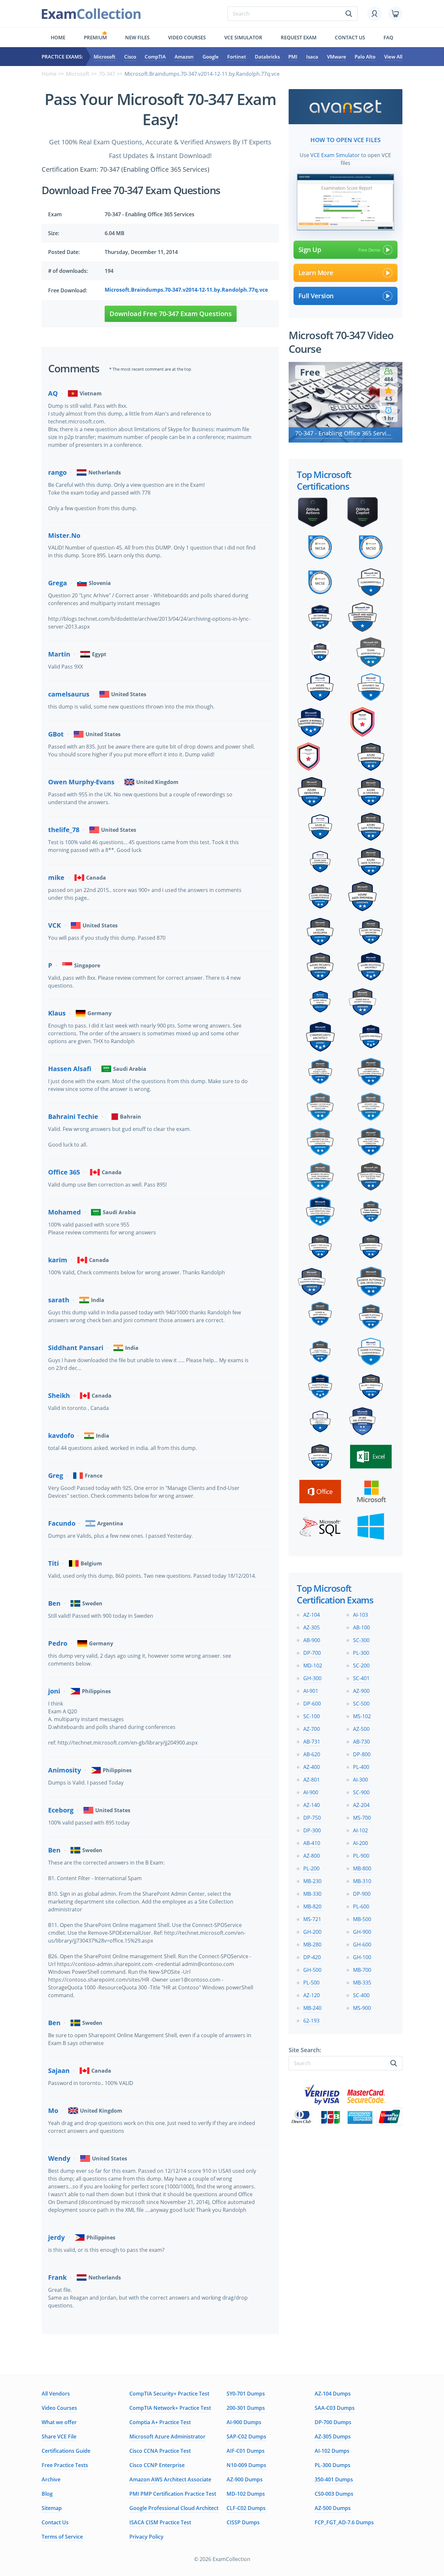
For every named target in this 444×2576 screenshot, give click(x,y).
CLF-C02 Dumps (246, 2508)
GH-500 (312, 1970)
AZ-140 (312, 1805)
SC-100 (312, 1716)
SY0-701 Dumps (246, 2394)
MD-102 (313, 1666)
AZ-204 (361, 1805)
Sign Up (310, 250)
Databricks (267, 57)
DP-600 (312, 1704)
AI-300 (360, 1780)
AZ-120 (312, 1995)
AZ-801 (312, 1780)
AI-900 (311, 1792)
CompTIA (155, 57)
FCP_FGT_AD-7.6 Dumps (344, 2522)
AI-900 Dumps (244, 2422)
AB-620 (312, 1754)
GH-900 (362, 1932)
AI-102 (360, 1830)
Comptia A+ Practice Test (160, 2422)
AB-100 (361, 1627)
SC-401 (361, 1678)
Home (58, 37)
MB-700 (362, 1970)
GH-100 (362, 1957)
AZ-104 (312, 1615)
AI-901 (311, 1691)
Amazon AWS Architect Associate (170, 2479)
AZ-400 (312, 1767)
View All (393, 57)
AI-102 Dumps (332, 2451)
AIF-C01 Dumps (246, 2451)
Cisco (130, 57)
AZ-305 (312, 1627)
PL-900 (361, 1856)
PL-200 (311, 1868)
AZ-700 (312, 1729)
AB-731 (312, 1742)
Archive (51, 2479)
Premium (95, 37)
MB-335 (362, 1983)
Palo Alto (365, 57)
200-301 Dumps (246, 2408)
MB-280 (312, 1945)
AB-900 (312, 1640)
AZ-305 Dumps (333, 2437)
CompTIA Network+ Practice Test (170, 2408)
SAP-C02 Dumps (246, 2437)
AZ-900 (361, 1691)
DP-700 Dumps (333, 2422)
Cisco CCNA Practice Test (160, 2451)
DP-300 (312, 1830)
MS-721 (312, 1919)
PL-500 (311, 1983)
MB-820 (312, 1906)
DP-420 (312, 1957)
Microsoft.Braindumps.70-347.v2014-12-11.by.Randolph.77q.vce (186, 290)
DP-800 (362, 1754)
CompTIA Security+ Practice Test (169, 2394)
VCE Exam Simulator (335, 155)
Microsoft (104, 57)
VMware (337, 57)
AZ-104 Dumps (333, 2394)
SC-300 (361, 1640)
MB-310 (362, 1881)
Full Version (316, 296)
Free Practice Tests (65, 2465)
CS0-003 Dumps (334, 2494)
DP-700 (312, 1653)
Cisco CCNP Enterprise (157, 2465)
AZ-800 (312, 1856)
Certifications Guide (66, 2451)
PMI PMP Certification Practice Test (173, 2494)
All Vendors (56, 2394)
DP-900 (362, 1894)
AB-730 (361, 1742)
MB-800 (362, 1868)
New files (137, 37)
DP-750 (312, 1818)
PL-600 (361, 1906)
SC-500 (361, 1704)
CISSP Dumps (243, 2522)
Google (211, 57)
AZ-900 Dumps (245, 2479)
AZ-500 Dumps (333, 2508)
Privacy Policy (146, 2537)
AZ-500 (361, 1729)
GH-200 (312, 1932)
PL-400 (361, 1767)
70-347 (107, 74)
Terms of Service (62, 2537)
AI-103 (360, 1615)
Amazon (184, 57)
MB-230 (312, 1881)
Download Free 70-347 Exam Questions (171, 314)
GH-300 (312, 1678)
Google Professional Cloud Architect (174, 2508)
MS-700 (362, 1818)
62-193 (311, 2021)
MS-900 (362, 2008)
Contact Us (55, 2522)
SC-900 (361, 1792)
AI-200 (360, 1843)
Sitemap (52, 2508)
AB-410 (312, 1843)
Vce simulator (243, 37)
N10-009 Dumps (246, 2465)
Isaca (312, 57)
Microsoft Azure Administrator (167, 2437)
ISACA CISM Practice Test (160, 2522)
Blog (47, 2494)
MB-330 (312, 1894)
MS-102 (362, 1716)
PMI (293, 57)
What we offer (59, 2422)
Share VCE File (59, 2437)
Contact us (350, 37)
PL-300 (361, 1653)
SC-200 (361, 1666)
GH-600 (362, 1945)
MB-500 (362, 1919)
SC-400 (361, 1995)
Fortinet (237, 57)
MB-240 (312, 2008)
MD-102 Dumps (246, 2494)
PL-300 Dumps (333, 2465)
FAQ (388, 37)
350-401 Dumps (334, 2479)
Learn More (316, 273)
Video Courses (187, 37)
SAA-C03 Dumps (335, 2408)
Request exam (299, 37)
